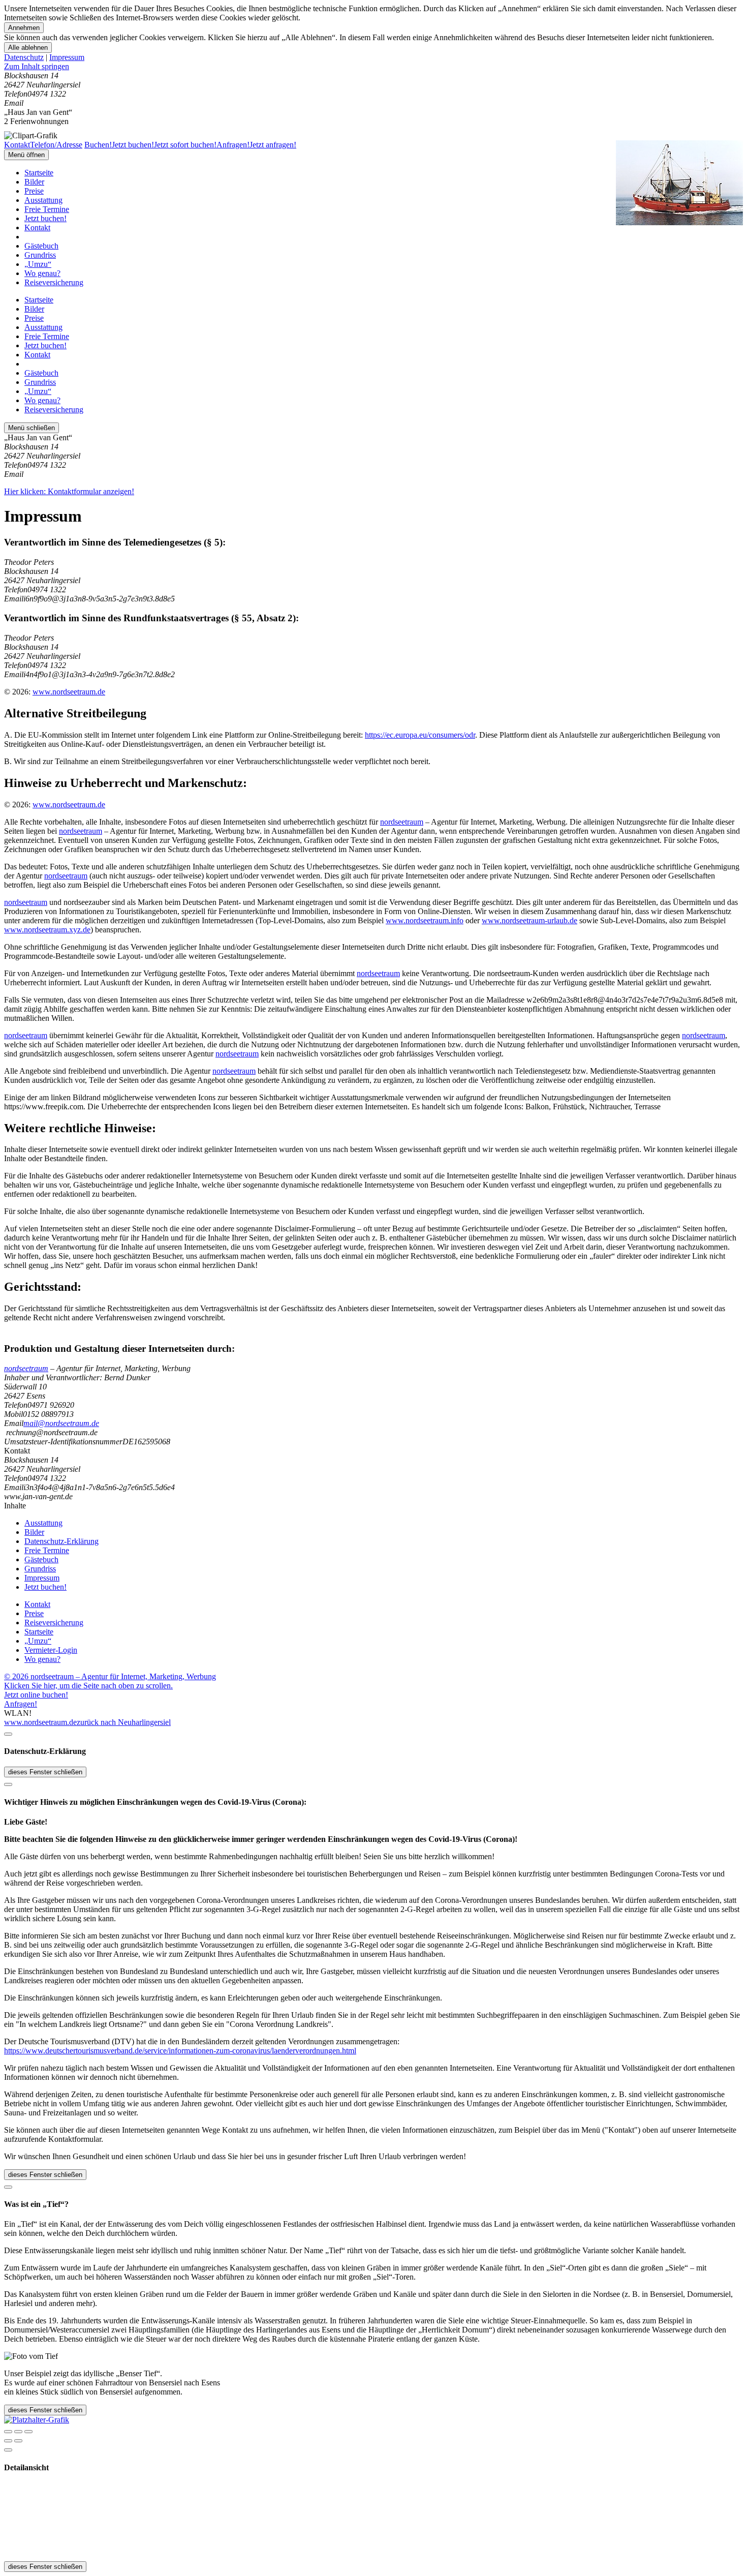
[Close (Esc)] (8, 2432)
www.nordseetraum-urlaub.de (530, 920)
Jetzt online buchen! (36, 1695)
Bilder (34, 182)
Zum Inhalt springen (37, 66)
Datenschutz (24, 57)
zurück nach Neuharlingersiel (124, 1722)
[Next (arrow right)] (18, 2441)
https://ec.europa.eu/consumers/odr (420, 735)
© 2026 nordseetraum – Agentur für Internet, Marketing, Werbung (110, 1676)
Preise (34, 191)
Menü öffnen (26, 155)
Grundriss (40, 255)
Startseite (39, 173)
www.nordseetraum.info (425, 920)
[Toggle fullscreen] (18, 2432)
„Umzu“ (38, 264)
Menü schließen (32, 428)
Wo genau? (42, 273)
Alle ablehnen (28, 48)
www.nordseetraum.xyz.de (47, 930)
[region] (373, 67)
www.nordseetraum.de (69, 692)
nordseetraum (402, 822)
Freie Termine (47, 209)
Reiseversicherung (54, 282)
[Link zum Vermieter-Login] (37, 2420)
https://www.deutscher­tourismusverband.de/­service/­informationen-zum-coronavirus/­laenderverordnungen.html (180, 2051)
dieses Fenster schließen (45, 1772)
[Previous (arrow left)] (8, 2441)
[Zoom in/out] (28, 2432)
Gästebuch (41, 246)
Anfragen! (21, 1704)
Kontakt (37, 228)
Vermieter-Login (51, 1650)
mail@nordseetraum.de (61, 1423)
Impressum (67, 57)
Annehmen (24, 28)
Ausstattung (43, 200)
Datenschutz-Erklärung (61, 1541)
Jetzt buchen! (45, 218)
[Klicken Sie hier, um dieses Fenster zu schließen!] (8, 1734)
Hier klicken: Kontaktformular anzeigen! (69, 491)
